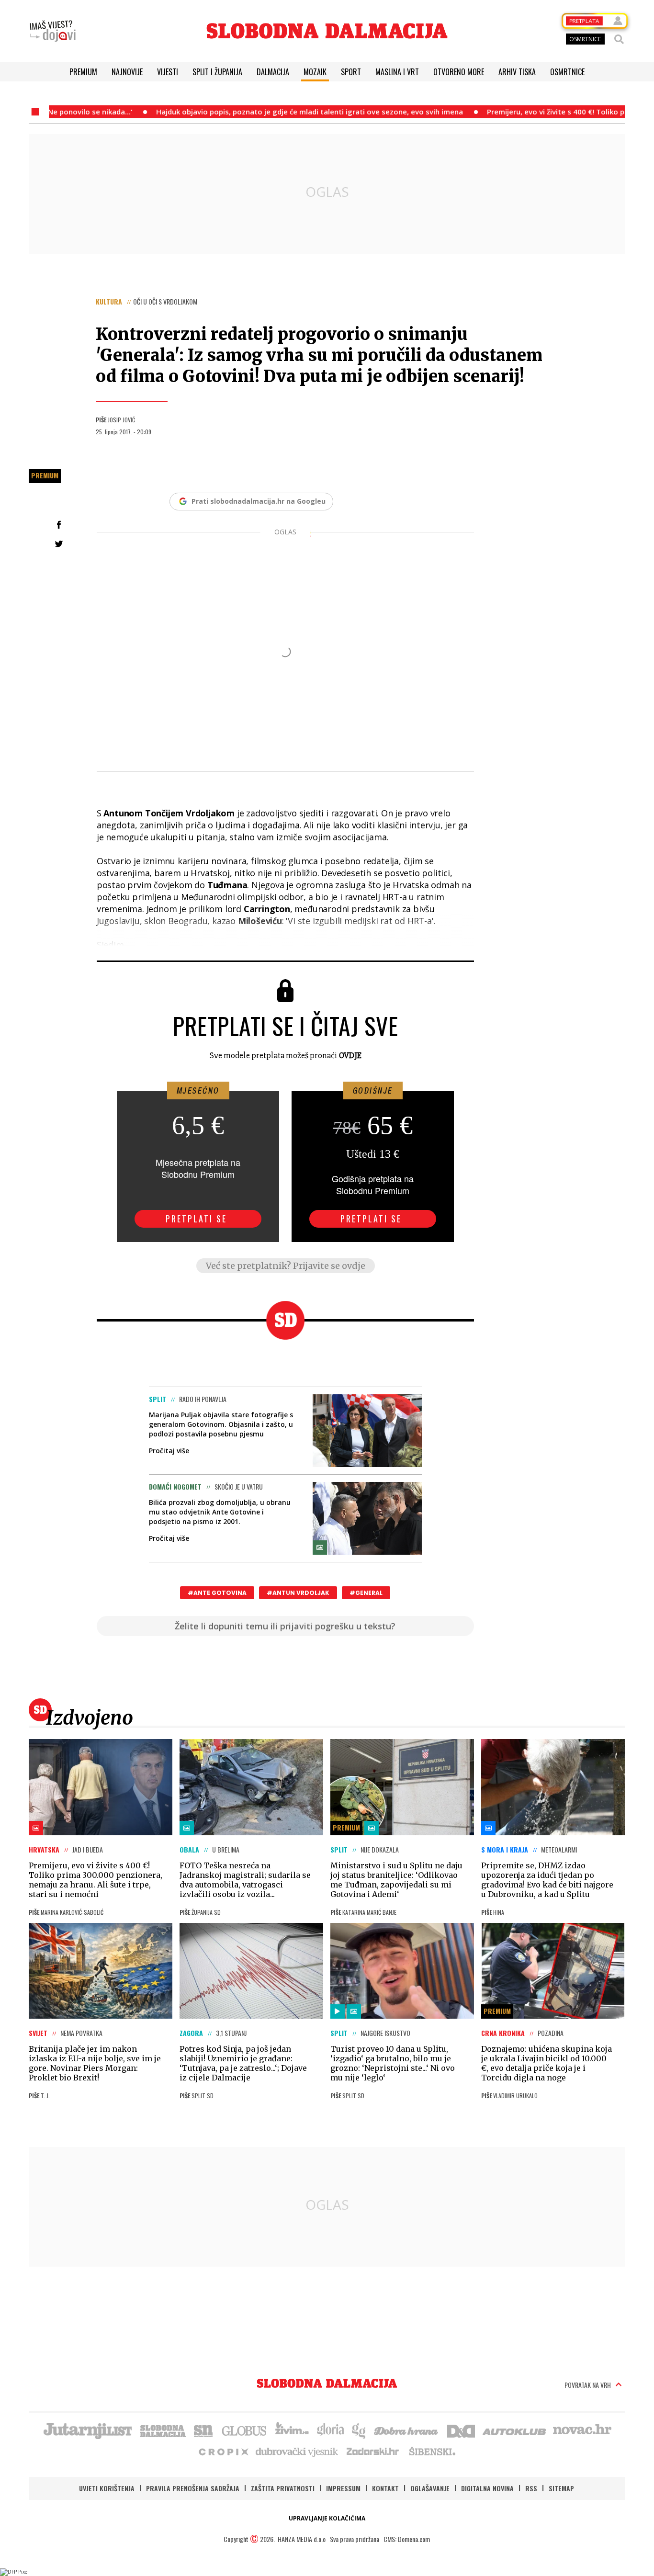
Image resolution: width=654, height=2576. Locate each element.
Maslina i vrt (397, 72)
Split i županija (217, 72)
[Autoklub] (515, 2430)
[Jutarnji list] (87, 2430)
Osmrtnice (567, 72)
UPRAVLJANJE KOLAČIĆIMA (327, 2518)
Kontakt (385, 2488)
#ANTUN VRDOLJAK (298, 1593)
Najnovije (127, 72)
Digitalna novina (487, 2488)
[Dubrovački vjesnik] (297, 2451)
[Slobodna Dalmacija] (327, 31)
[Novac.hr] (582, 2430)
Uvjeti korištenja (107, 2488)
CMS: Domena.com (407, 2539)
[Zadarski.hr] (373, 2451)
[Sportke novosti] (203, 2430)
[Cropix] (223, 2451)
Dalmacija (273, 72)
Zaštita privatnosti (283, 2488)
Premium (83, 72)
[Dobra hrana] (407, 2430)
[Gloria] (330, 2430)
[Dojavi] (53, 31)
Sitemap (561, 2488)
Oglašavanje (430, 2488)
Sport (351, 72)
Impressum (343, 2488)
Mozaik (315, 72)
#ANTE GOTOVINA (217, 1593)
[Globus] (245, 2430)
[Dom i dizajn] (461, 2430)
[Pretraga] (619, 39)
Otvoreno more (459, 72)
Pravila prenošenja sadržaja (193, 2488)
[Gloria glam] (359, 2430)
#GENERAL (366, 1593)
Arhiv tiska (517, 72)
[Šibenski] (432, 2451)
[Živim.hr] (292, 2430)
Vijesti (168, 72)
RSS (531, 2488)
